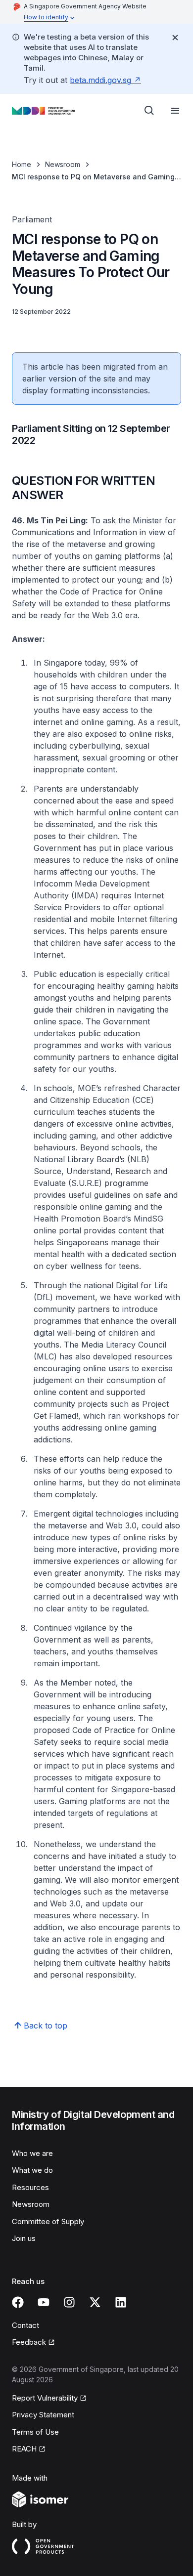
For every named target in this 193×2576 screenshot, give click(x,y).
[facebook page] (18, 2302)
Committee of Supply (48, 2221)
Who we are (32, 2153)
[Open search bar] (149, 111)
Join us (24, 2238)
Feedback (29, 2342)
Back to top (46, 2026)
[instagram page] (69, 2302)
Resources (30, 2187)
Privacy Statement (43, 2415)
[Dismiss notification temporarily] (175, 38)
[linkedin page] (121, 2302)
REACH (24, 2449)
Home (22, 164)
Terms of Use (35, 2432)
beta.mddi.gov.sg (100, 80)
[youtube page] (44, 2302)
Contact (25, 2325)
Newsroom (63, 164)
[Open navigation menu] (175, 111)
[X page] (95, 2302)
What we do (32, 2170)
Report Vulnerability (45, 2398)
